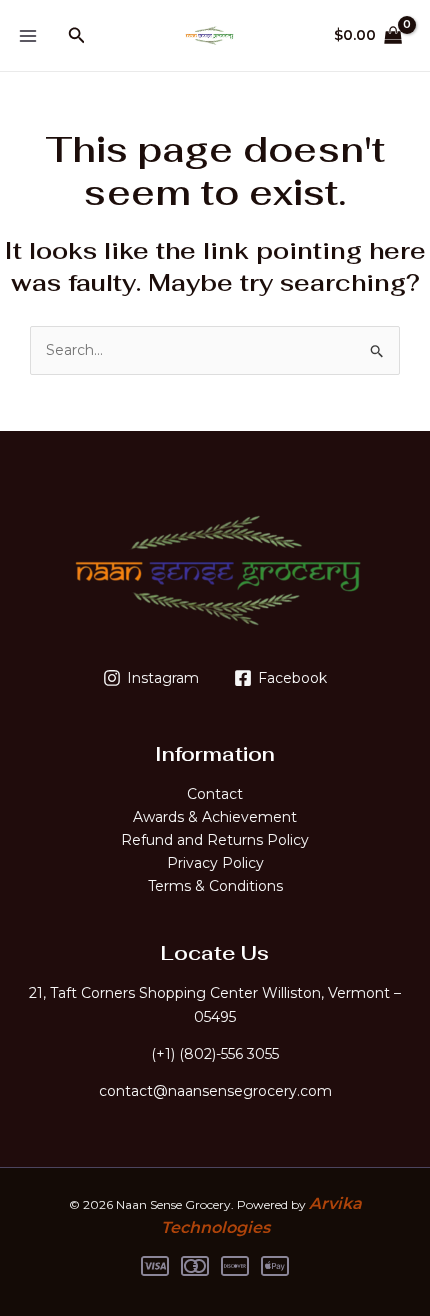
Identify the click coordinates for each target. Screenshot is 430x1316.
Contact (215, 794)
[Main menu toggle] (28, 36)
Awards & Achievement (215, 817)
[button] (77, 36)
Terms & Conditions (215, 886)
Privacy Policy (215, 863)
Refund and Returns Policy (215, 840)
